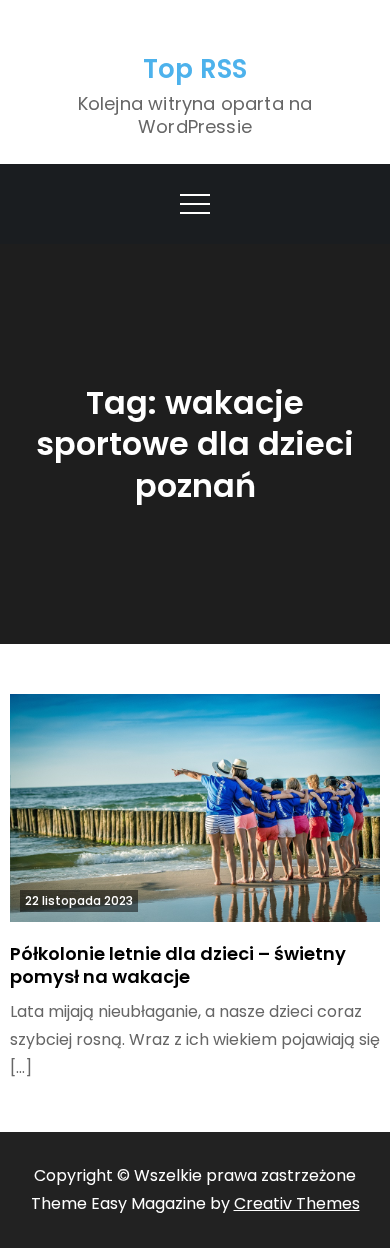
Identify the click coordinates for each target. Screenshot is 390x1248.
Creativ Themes (297, 1203)
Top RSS (195, 69)
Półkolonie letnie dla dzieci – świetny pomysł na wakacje (178, 965)
